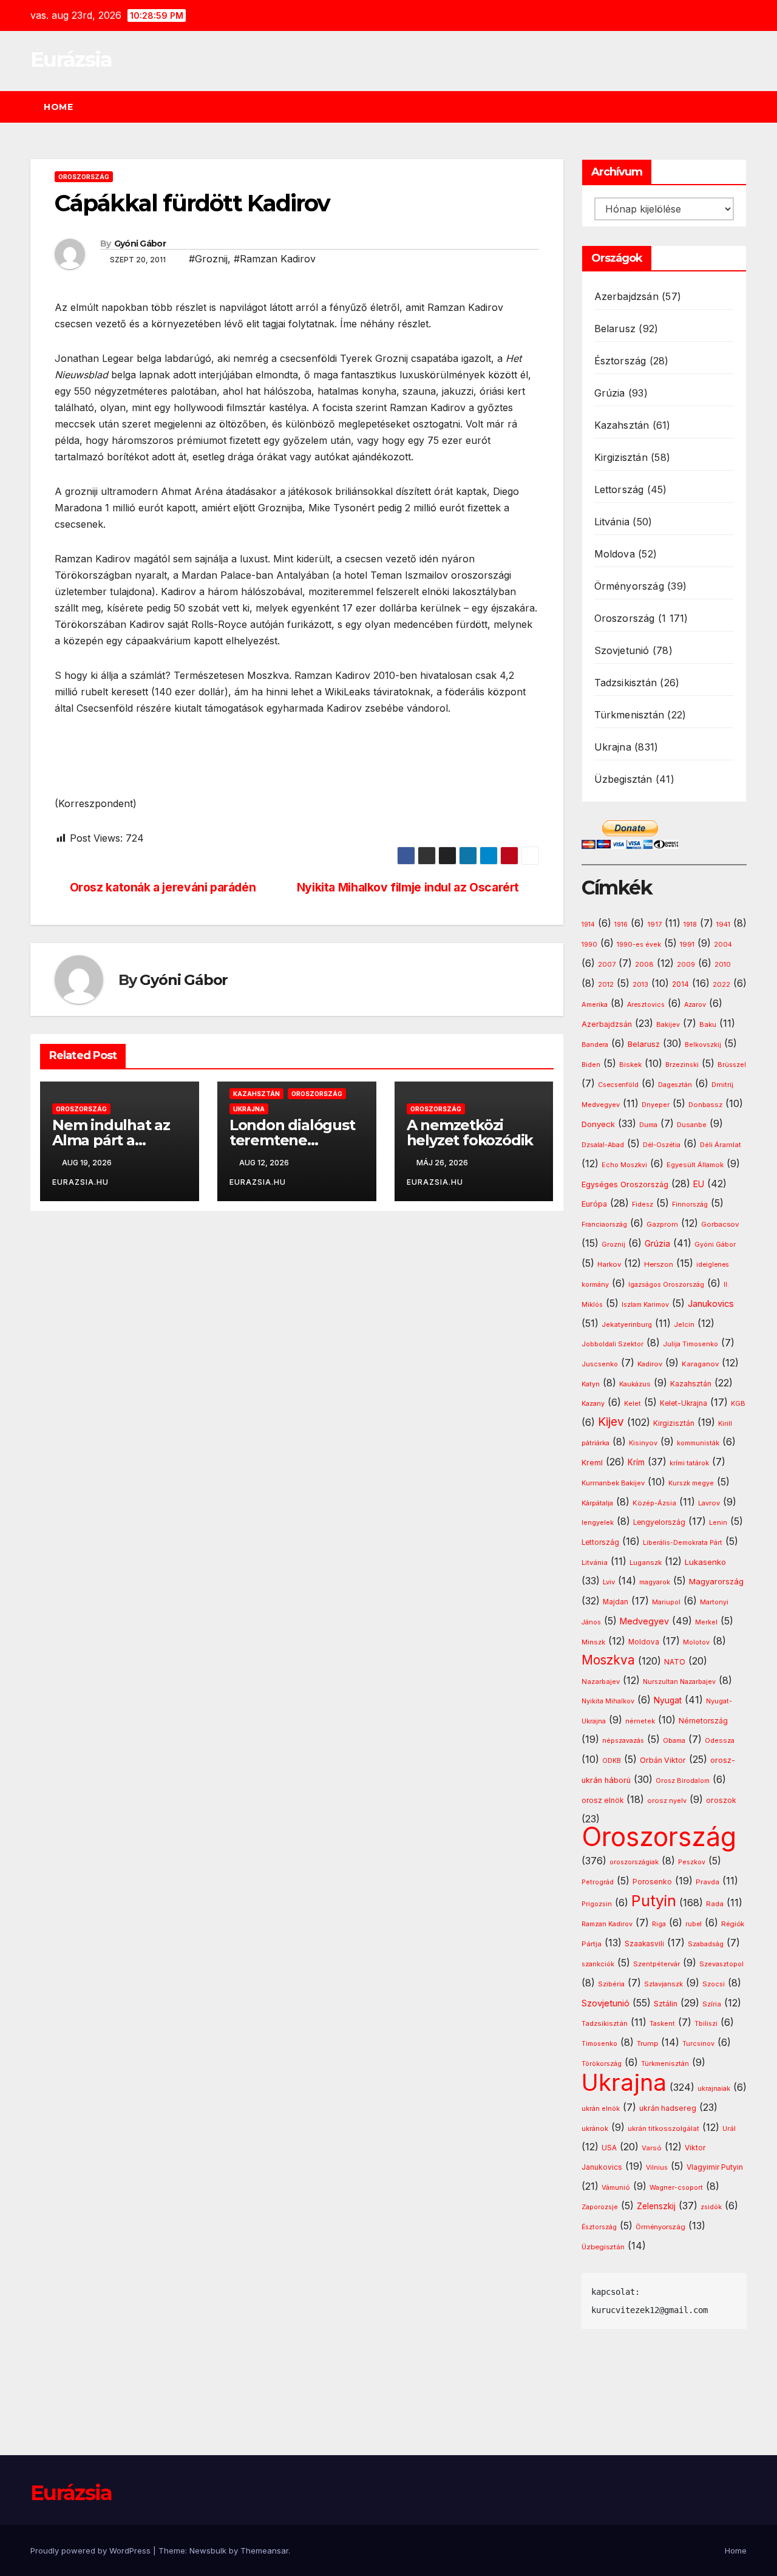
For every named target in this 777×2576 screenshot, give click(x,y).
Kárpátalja (597, 1503)
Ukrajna (249, 1109)
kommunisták (698, 1443)
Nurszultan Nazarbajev (679, 1682)
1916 (621, 925)
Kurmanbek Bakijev (613, 1483)
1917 (654, 924)
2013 (640, 984)
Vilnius (657, 2168)
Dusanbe (692, 1125)
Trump (647, 2043)
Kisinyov (643, 1443)
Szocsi (714, 1984)
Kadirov (650, 1364)
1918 (690, 925)
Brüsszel (732, 1065)
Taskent (662, 2024)
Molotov (696, 1642)
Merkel (706, 1622)
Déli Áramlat (721, 1145)
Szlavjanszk (663, 1984)
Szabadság (706, 1944)
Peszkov (692, 1862)
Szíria (712, 2004)
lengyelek (598, 1522)
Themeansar (264, 2550)
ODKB (612, 1761)
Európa (594, 1204)
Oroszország (84, 177)
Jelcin (684, 1324)
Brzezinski (682, 1065)
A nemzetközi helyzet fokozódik (470, 1133)
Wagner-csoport (676, 2187)
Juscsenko (600, 1364)
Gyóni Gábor (140, 244)
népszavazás (623, 1741)
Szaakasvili (644, 1944)
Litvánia (612, 522)
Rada (715, 1904)
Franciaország (604, 1225)
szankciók (598, 1964)
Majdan (616, 1602)
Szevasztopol (721, 1964)
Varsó (652, 2148)
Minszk (593, 1642)
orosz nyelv (667, 1801)
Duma (648, 1125)
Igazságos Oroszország (666, 1285)
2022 (721, 985)
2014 (680, 984)
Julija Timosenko (690, 1344)
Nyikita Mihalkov (608, 1701)
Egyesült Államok (695, 1165)
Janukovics (711, 1304)
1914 (588, 925)
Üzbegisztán (623, 779)
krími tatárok (689, 1463)
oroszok (721, 1800)
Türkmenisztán (629, 715)
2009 (686, 965)
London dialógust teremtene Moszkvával (292, 1140)
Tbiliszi (706, 2024)
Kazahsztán (256, 1094)
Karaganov (700, 1364)
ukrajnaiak (714, 2089)
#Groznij (208, 259)
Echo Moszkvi (624, 1165)
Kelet (633, 1404)
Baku (708, 1024)
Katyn (591, 1384)
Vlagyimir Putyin (715, 2167)
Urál (729, 2128)
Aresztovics (646, 1005)
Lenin (718, 1523)
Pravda (707, 1882)
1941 (723, 924)
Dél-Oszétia (662, 1145)
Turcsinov (698, 2044)
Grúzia (610, 393)
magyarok (655, 1582)
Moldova (615, 554)
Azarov (695, 1005)
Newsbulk (208, 2550)
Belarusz (615, 329)
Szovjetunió (622, 650)
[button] (743, 107)
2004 (723, 945)
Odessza (720, 1740)
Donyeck (598, 1124)
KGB (738, 1404)
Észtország (620, 361)
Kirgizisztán (621, 457)
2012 (606, 985)
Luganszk (646, 1562)
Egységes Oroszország (625, 1184)
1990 (589, 945)
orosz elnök (602, 1801)
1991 (687, 944)
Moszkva (608, 1660)
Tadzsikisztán (626, 683)
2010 (723, 964)
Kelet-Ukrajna (684, 1403)
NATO (675, 1662)
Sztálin (666, 2004)
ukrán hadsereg (668, 2108)
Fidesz (643, 1205)
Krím (636, 1462)
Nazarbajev (601, 1682)
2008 (644, 964)
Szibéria (611, 1984)
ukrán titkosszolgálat (663, 2128)
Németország (703, 1721)
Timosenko (599, 2043)
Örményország (629, 586)
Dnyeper (656, 1105)
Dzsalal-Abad (603, 1145)
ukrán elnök (601, 2109)
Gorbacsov (720, 1224)
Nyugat (668, 1700)
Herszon (659, 1264)
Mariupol (666, 1602)
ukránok (595, 2128)
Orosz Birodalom (683, 1781)
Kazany (593, 1404)
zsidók (711, 2207)
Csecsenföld (618, 1085)
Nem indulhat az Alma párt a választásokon (111, 1140)
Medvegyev (644, 1621)
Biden (591, 1065)
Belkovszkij (703, 1045)
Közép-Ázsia (654, 1503)
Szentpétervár (657, 1964)
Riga (659, 1924)
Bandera (595, 1045)
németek (640, 1721)
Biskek (630, 1065)
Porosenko (652, 1882)
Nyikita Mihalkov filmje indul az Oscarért (408, 888)
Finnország (690, 1205)
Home (58, 107)
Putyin (654, 1901)
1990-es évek (639, 945)
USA (609, 2148)
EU (699, 1184)
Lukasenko (705, 1562)
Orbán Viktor (663, 1760)
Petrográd (598, 1882)
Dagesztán (675, 1085)
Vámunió (616, 2187)
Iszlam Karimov (645, 1305)
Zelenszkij (656, 2206)
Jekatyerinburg (627, 1324)
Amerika (595, 1004)
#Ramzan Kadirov (275, 259)
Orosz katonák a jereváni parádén (163, 888)
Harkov (609, 1264)
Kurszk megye (691, 1483)
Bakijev (668, 1025)
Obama (674, 1741)
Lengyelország (659, 1522)
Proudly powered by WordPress (92, 2550)
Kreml (592, 1463)
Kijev (611, 1422)
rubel (694, 1924)
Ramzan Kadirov (607, 1924)
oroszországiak (634, 1862)
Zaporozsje (600, 2207)
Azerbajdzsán (626, 296)
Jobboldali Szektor (612, 1344)
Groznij (613, 1245)
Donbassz (705, 1105)
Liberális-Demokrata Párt (683, 1543)
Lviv (609, 1582)
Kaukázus (635, 1384)
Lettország (619, 489)
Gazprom (662, 1224)
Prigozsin (597, 1904)
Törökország (602, 2064)
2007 (607, 965)
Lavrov (709, 1503)
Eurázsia (71, 60)
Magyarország (716, 1581)
